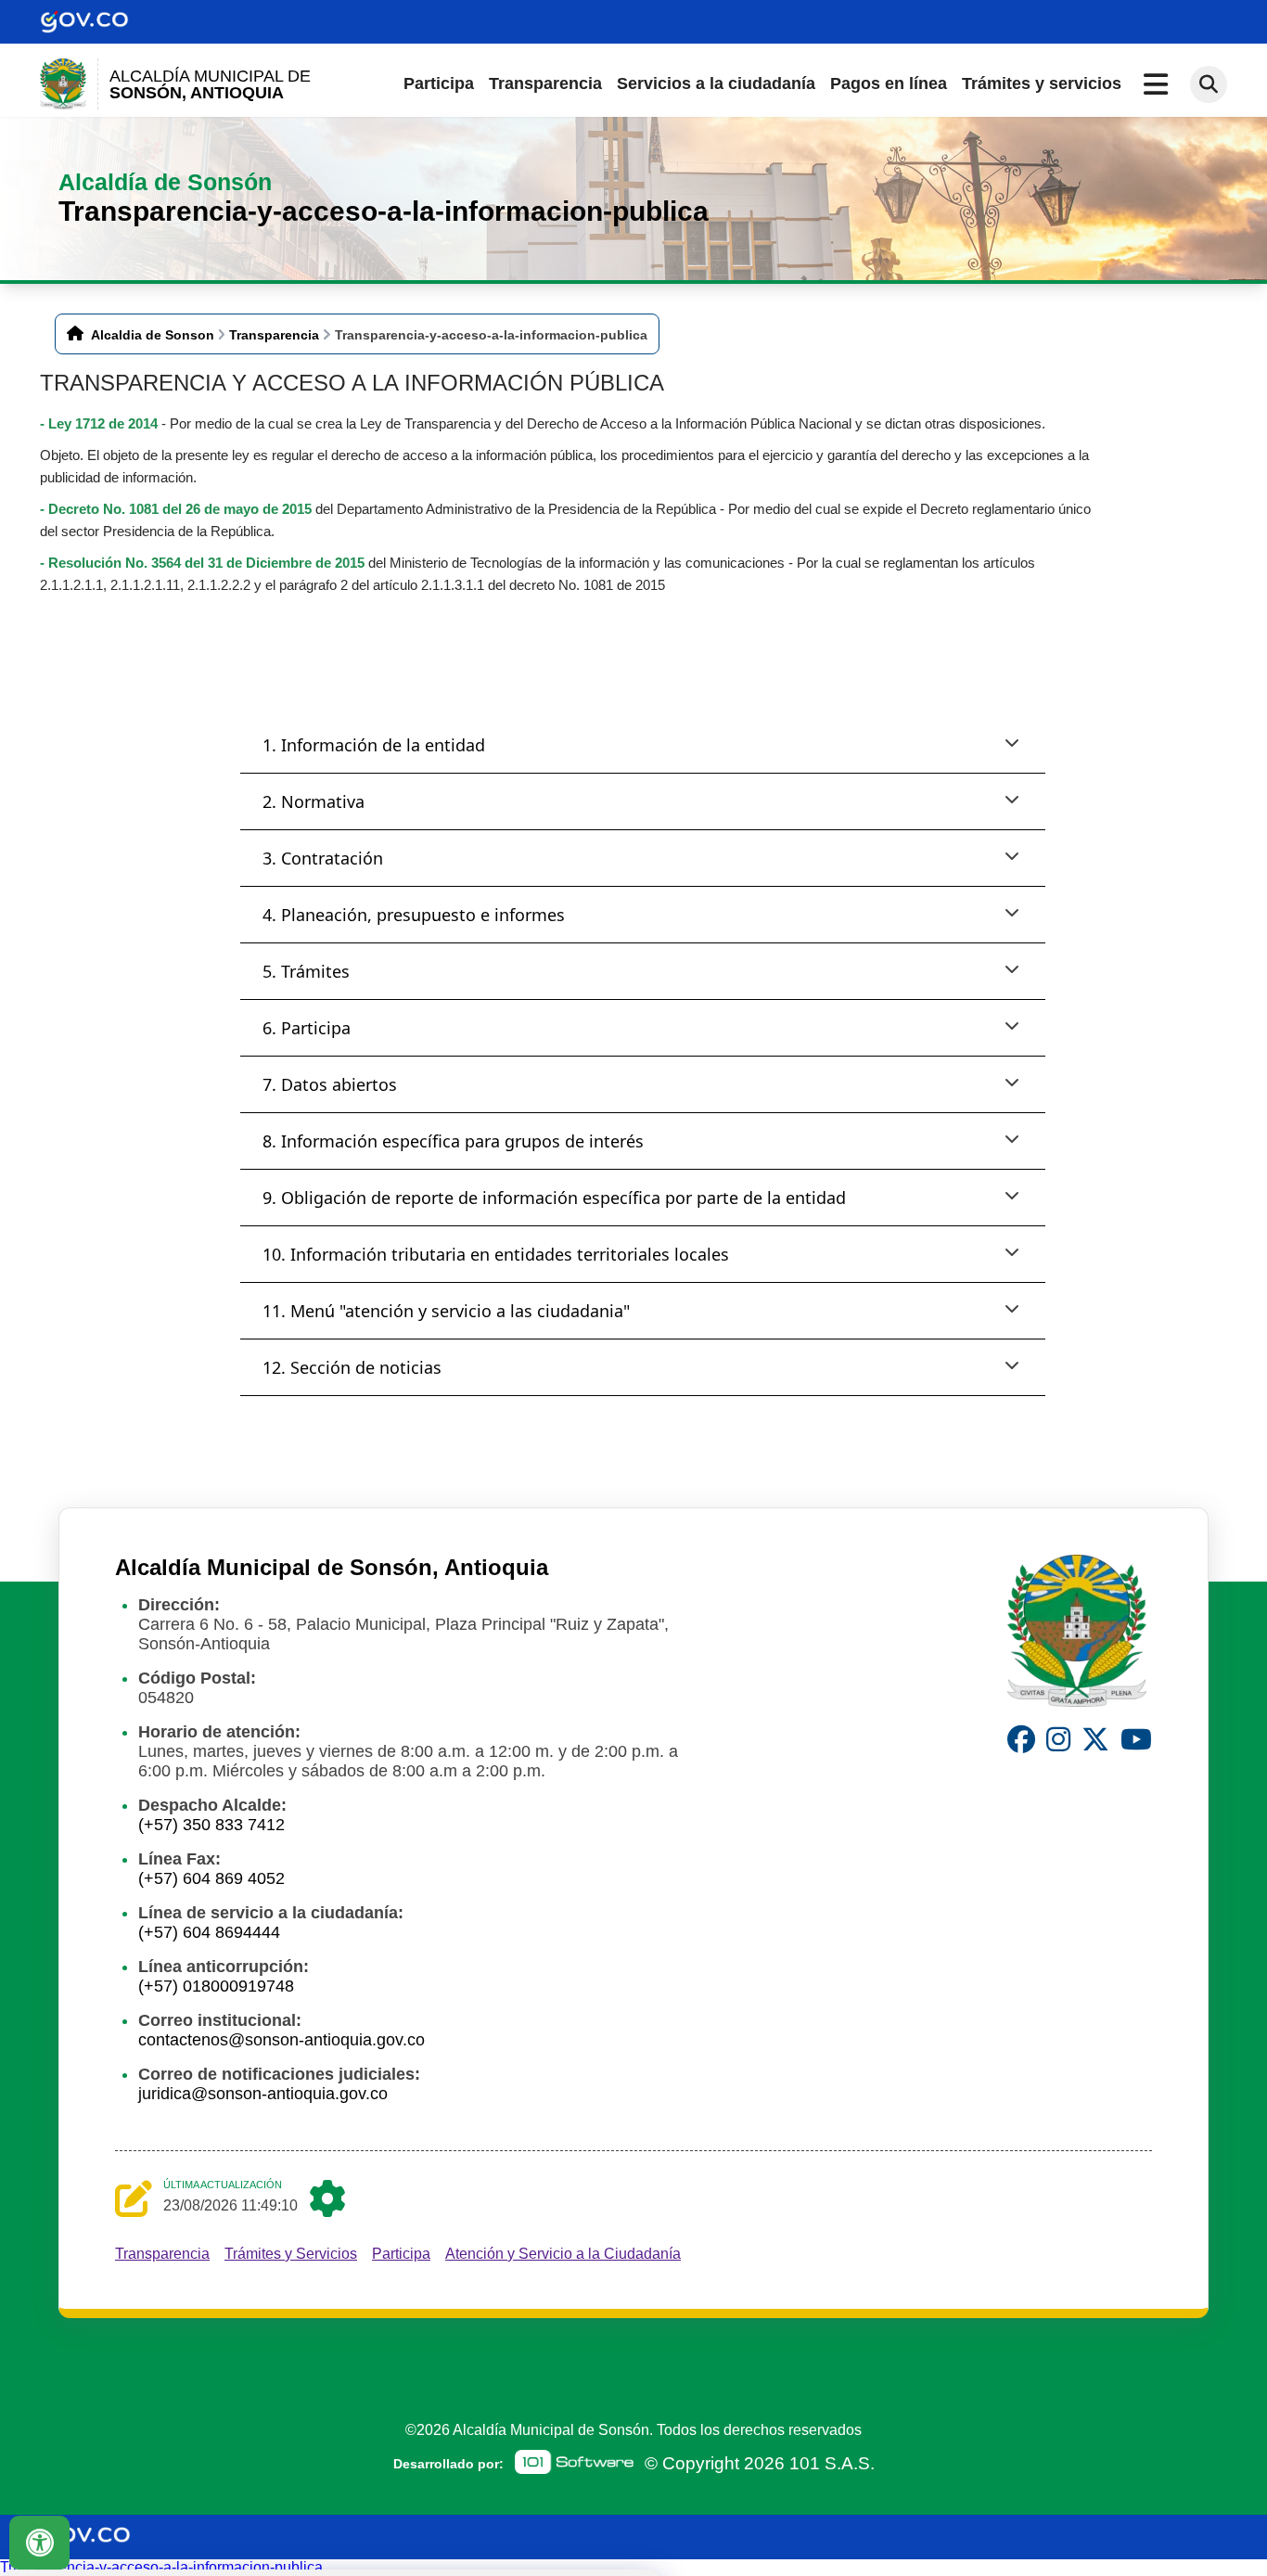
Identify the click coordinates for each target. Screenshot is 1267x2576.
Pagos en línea (889, 83)
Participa (439, 83)
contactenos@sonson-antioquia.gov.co (282, 2040)
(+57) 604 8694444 (209, 1932)
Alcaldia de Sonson (153, 335)
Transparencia (545, 83)
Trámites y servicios (1042, 83)
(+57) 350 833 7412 (211, 1825)
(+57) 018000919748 (216, 1986)
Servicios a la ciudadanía (716, 83)
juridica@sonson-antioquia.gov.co (263, 2094)
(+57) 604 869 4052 (211, 1878)
